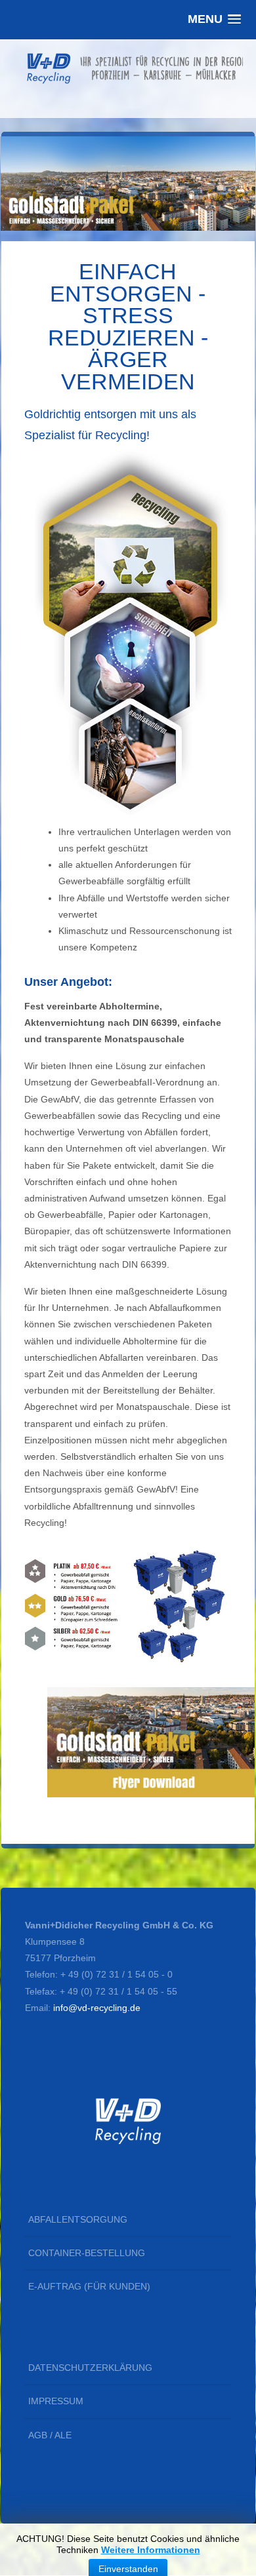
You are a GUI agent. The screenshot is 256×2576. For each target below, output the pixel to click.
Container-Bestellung (87, 2253)
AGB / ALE (50, 2435)
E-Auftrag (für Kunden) (89, 2286)
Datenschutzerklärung (90, 2368)
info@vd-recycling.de (97, 2008)
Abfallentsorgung (78, 2219)
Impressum (56, 2401)
